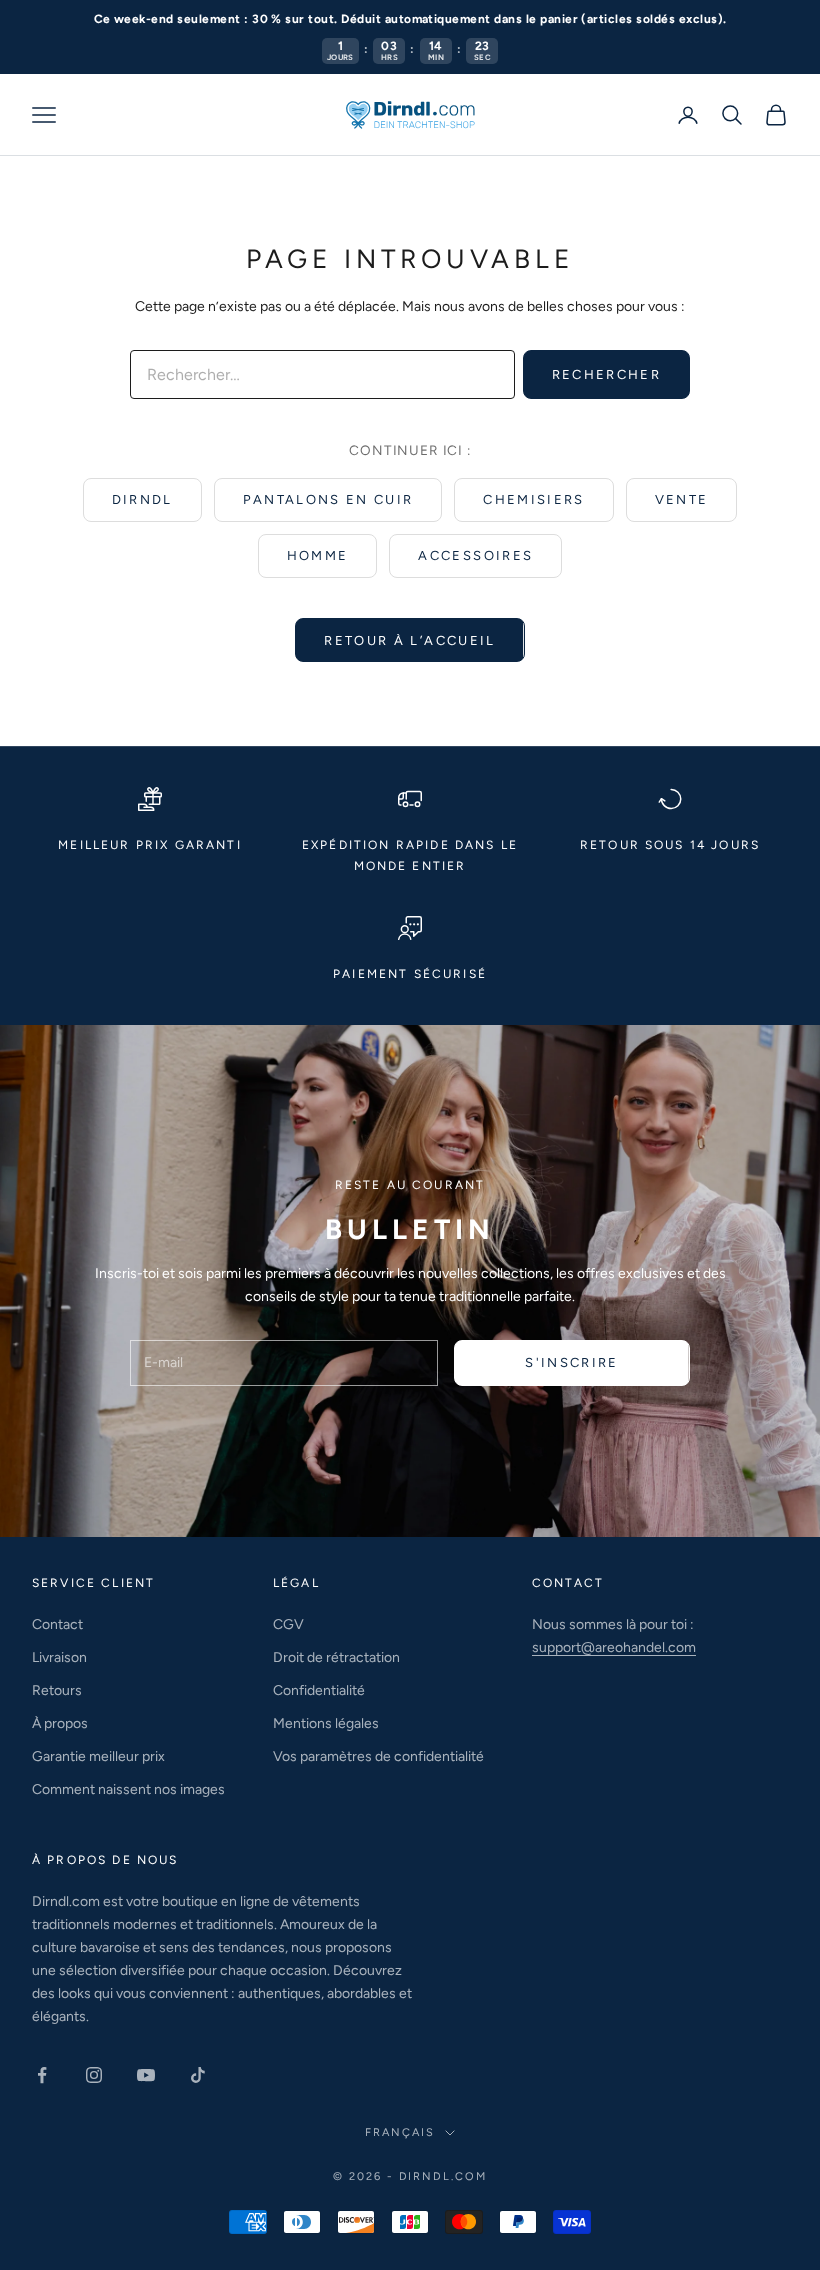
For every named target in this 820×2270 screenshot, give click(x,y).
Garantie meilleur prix (98, 1756)
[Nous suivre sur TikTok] (198, 2075)
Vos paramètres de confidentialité (378, 1756)
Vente (682, 499)
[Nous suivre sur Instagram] (94, 2075)
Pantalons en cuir (328, 499)
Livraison (59, 1657)
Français (400, 2132)
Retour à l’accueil (409, 640)
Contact (57, 1624)
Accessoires (475, 555)
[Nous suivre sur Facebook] (42, 2075)
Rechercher (606, 374)
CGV (288, 1624)
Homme (318, 555)
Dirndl (142, 499)
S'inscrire (571, 1362)
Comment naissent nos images (128, 1789)
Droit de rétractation (336, 1657)
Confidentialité (319, 1690)
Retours (57, 1690)
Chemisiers (533, 499)
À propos (60, 1723)
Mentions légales (326, 1723)
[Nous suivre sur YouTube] (146, 2075)
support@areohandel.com (614, 1647)
